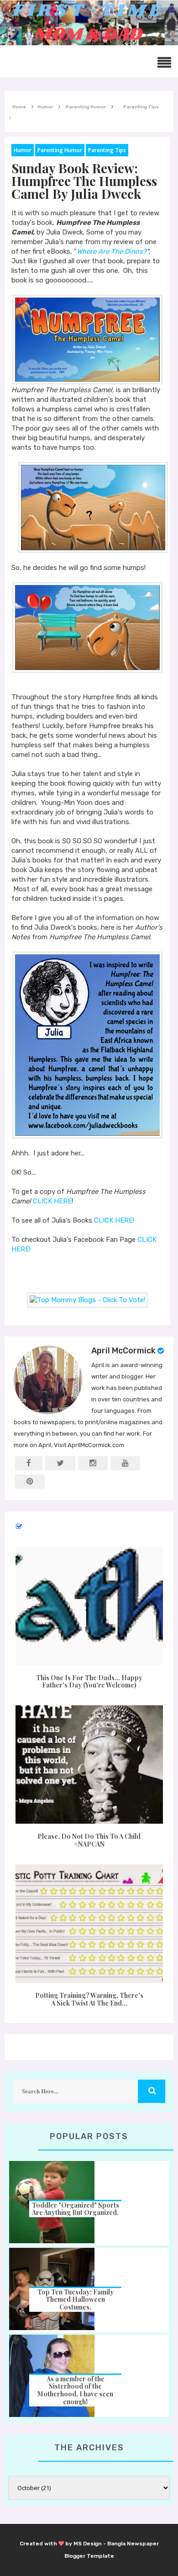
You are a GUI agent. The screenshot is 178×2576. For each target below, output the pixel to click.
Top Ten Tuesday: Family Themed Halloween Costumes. (76, 2300)
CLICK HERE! (114, 1220)
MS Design (88, 2544)
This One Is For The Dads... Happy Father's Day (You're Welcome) (89, 1682)
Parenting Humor (60, 150)
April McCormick (123, 1351)
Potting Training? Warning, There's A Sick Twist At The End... (89, 1999)
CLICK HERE (52, 1201)
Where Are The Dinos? (112, 251)
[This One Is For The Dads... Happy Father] (89, 1606)
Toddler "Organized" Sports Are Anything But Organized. (76, 2209)
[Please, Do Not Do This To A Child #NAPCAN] (89, 1764)
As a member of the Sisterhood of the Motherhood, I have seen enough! (75, 2390)
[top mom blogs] (87, 1300)
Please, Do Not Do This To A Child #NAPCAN (89, 1840)
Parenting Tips (107, 150)
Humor (23, 150)
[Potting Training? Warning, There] (89, 1924)
